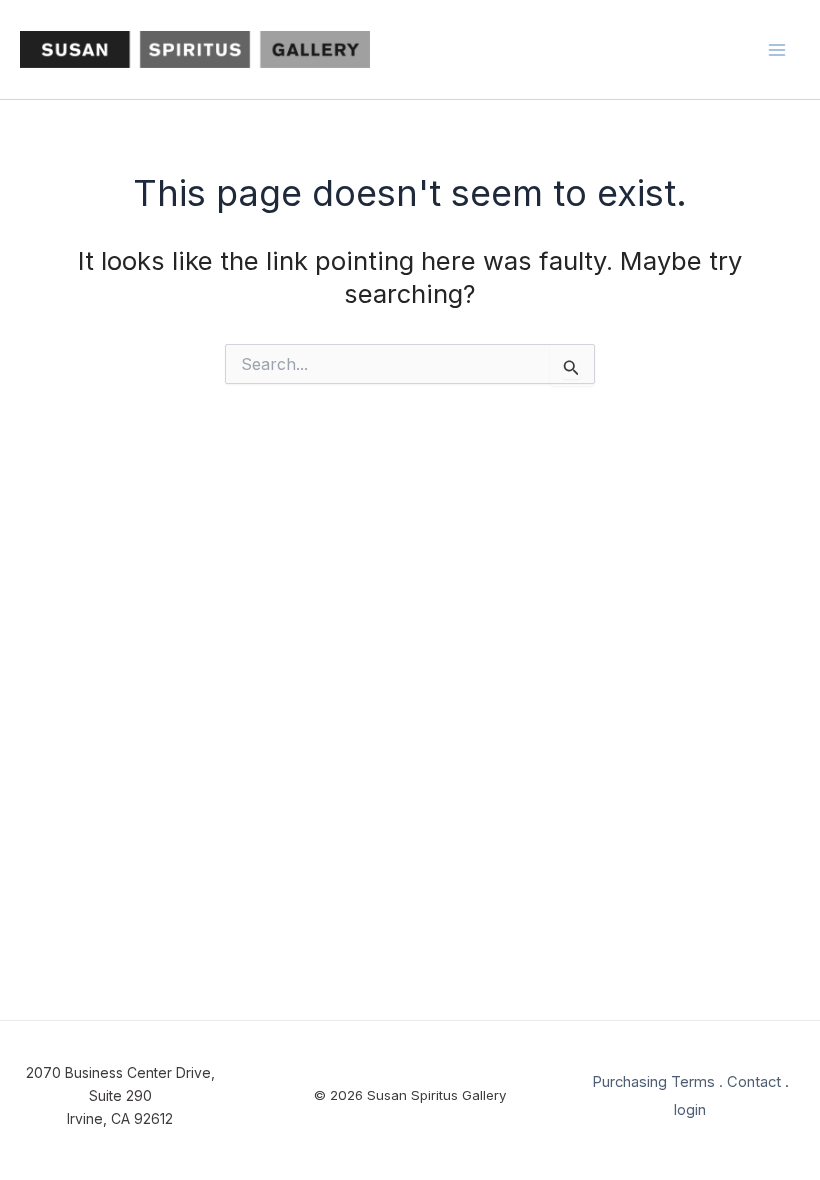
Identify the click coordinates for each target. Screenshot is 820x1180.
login (690, 1110)
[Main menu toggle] (778, 50)
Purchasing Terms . (657, 1082)
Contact (754, 1082)
